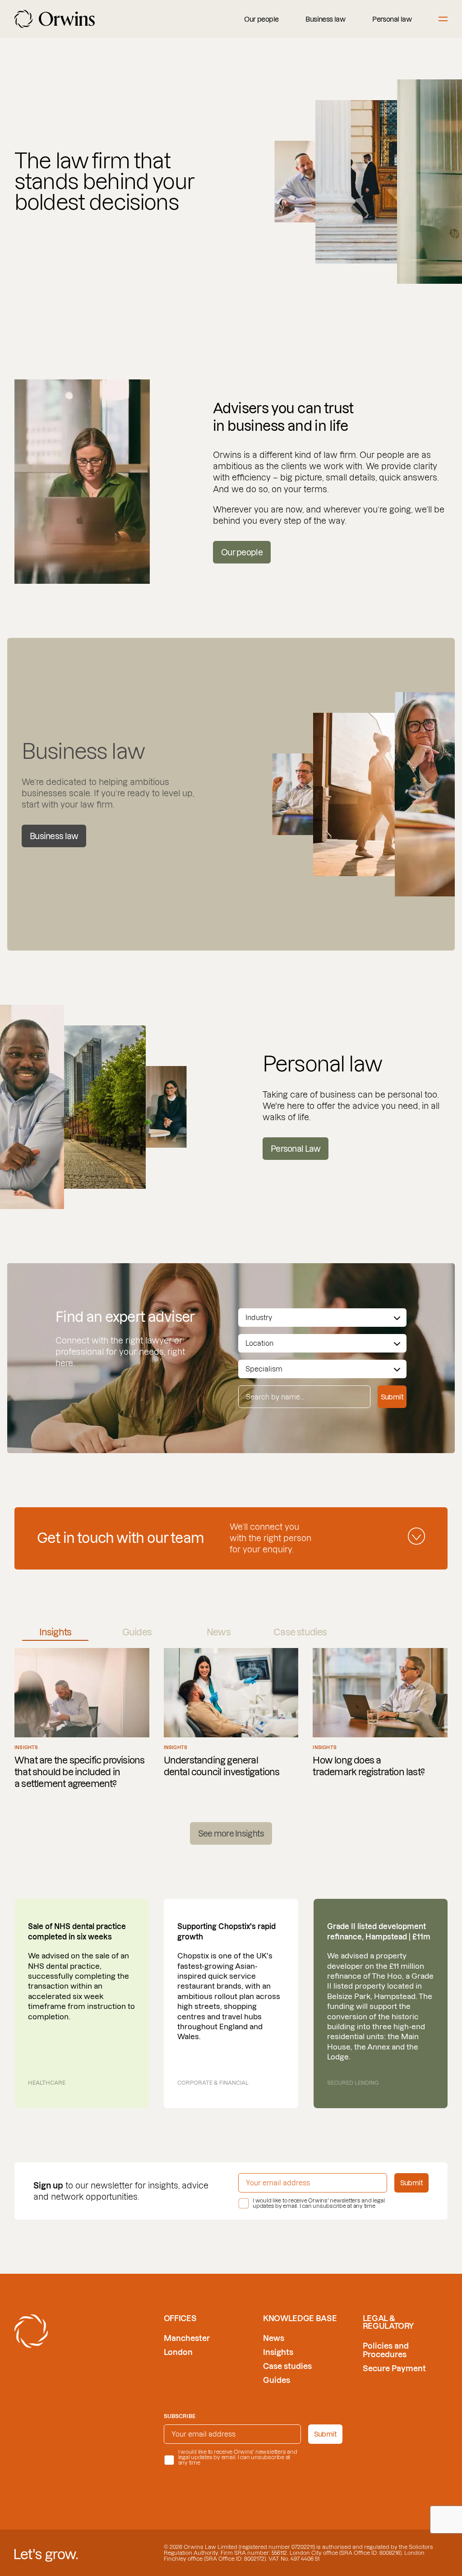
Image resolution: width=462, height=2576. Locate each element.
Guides (277, 2380)
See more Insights (231, 1834)
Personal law (392, 19)
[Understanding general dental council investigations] (231, 1719)
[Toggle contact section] (416, 1536)
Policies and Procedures (386, 2350)
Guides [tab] (137, 1632)
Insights (278, 2352)
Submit (392, 1397)
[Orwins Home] (55, 19)
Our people (261, 19)
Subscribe (180, 2416)
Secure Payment (394, 2368)
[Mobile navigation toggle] (443, 19)
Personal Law (296, 1149)
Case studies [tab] (300, 1632)
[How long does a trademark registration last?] (380, 1719)
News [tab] (219, 1632)
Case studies (287, 2366)
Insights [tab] (55, 1632)
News (274, 2338)
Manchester (187, 2338)
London (178, 2352)
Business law (325, 19)
